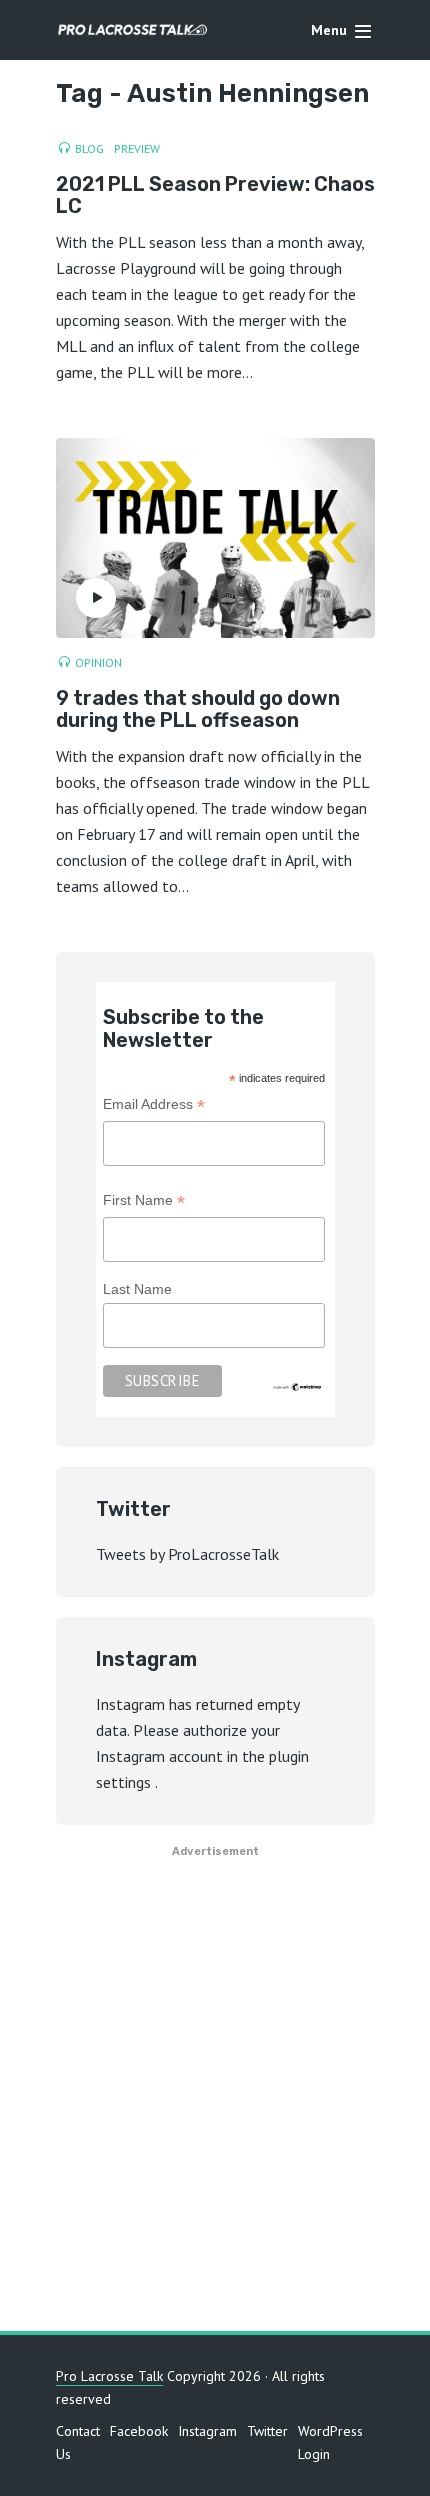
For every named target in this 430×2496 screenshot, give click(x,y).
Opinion (98, 662)
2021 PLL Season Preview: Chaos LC (215, 195)
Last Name (137, 1289)
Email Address (154, 1106)
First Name (144, 1202)
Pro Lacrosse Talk (109, 2376)
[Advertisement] (215, 2103)
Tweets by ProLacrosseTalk (187, 1554)
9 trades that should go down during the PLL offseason (198, 709)
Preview (137, 148)
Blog (89, 148)
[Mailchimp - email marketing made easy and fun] (298, 1386)
